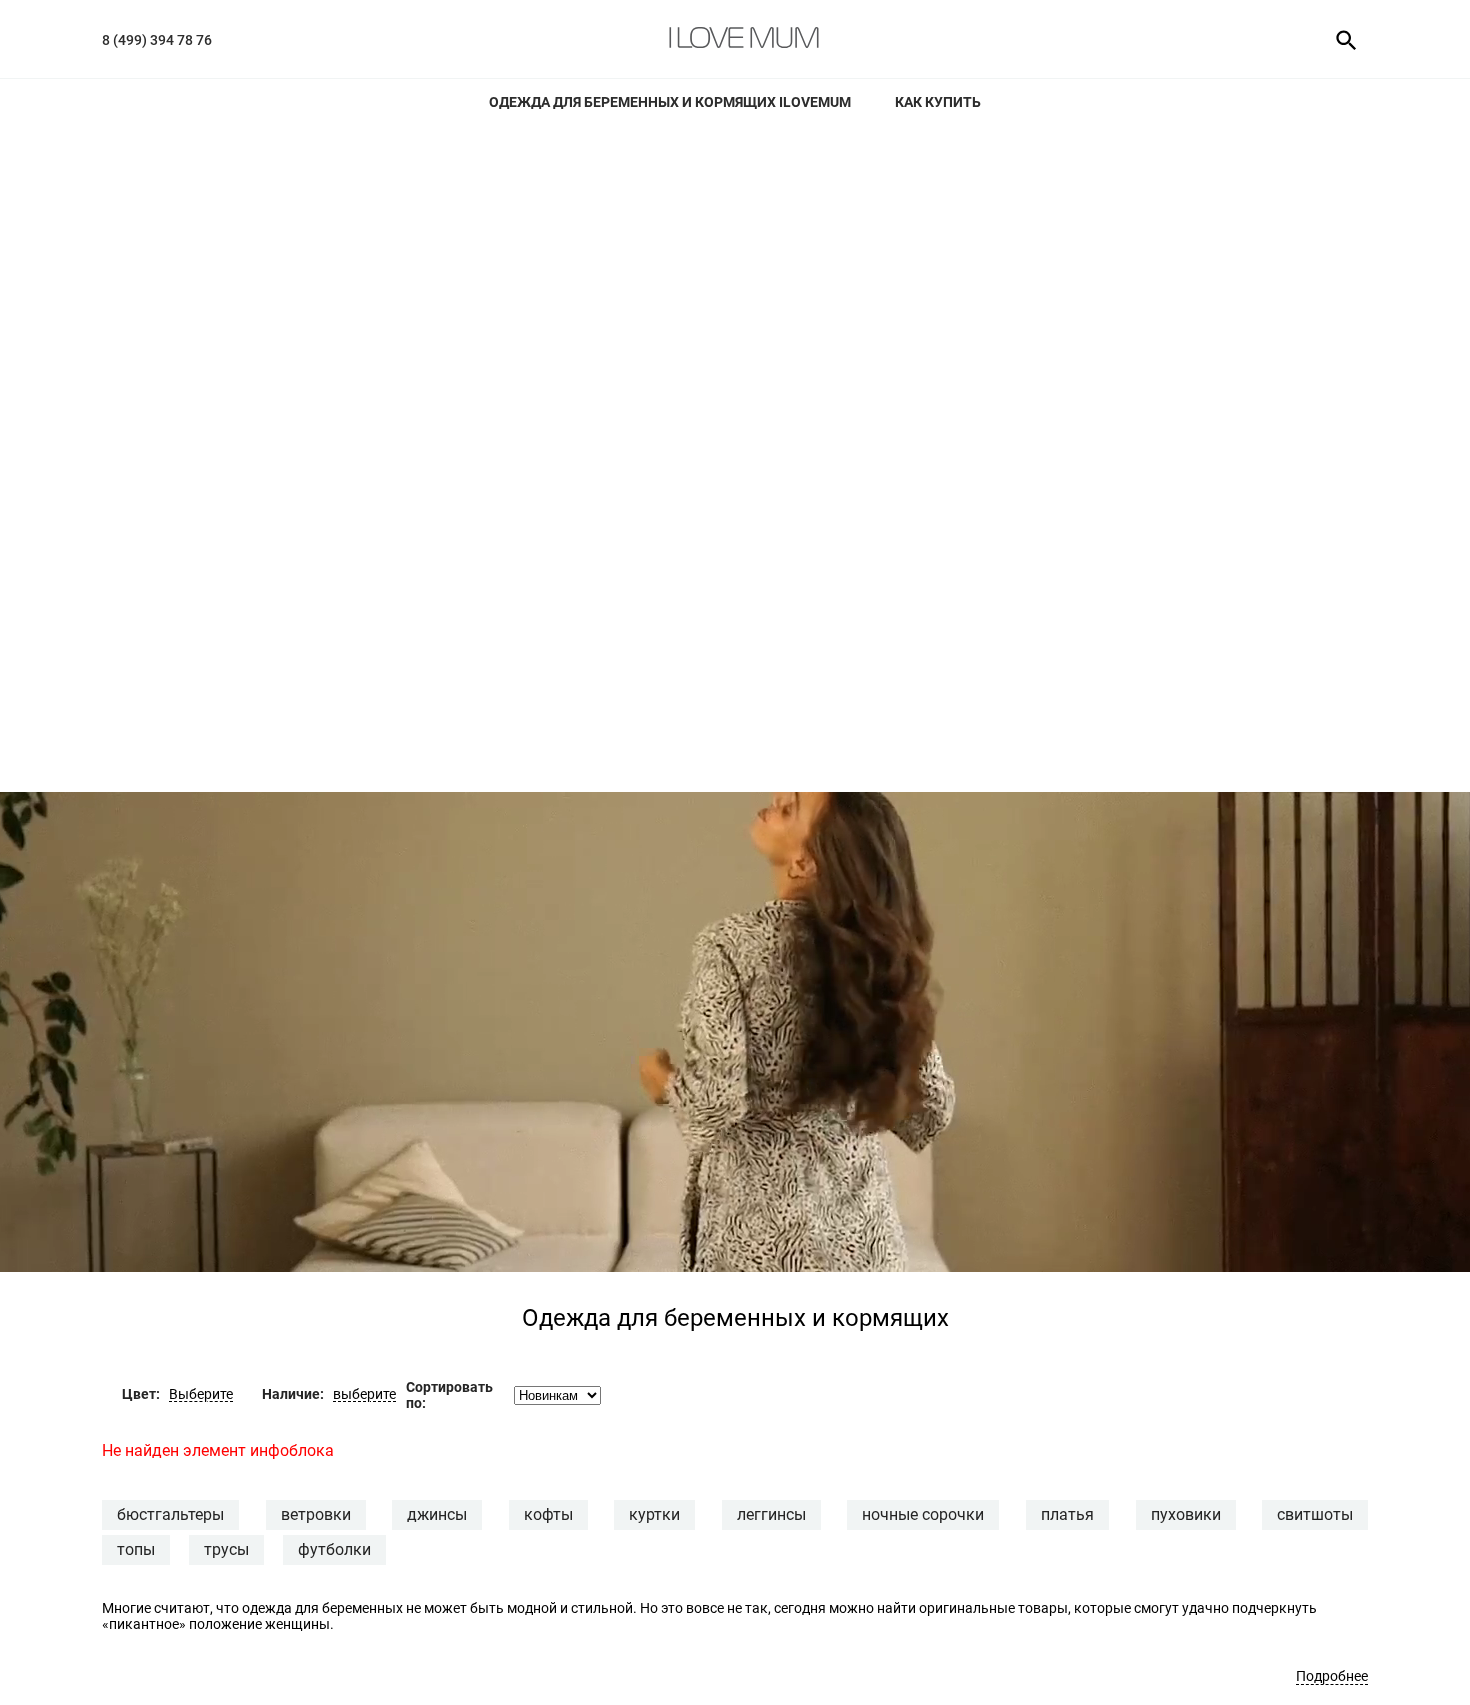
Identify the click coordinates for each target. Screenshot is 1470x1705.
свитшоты (1315, 1514)
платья (1067, 1514)
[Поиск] (1339, 39)
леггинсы (771, 1514)
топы (136, 1549)
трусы (226, 1549)
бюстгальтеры (170, 1514)
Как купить (938, 102)
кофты (548, 1514)
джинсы (437, 1514)
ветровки (316, 1514)
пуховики (1186, 1514)
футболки (334, 1549)
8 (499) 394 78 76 (157, 40)
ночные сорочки (923, 1514)
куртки (654, 1514)
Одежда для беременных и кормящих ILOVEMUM (670, 102)
